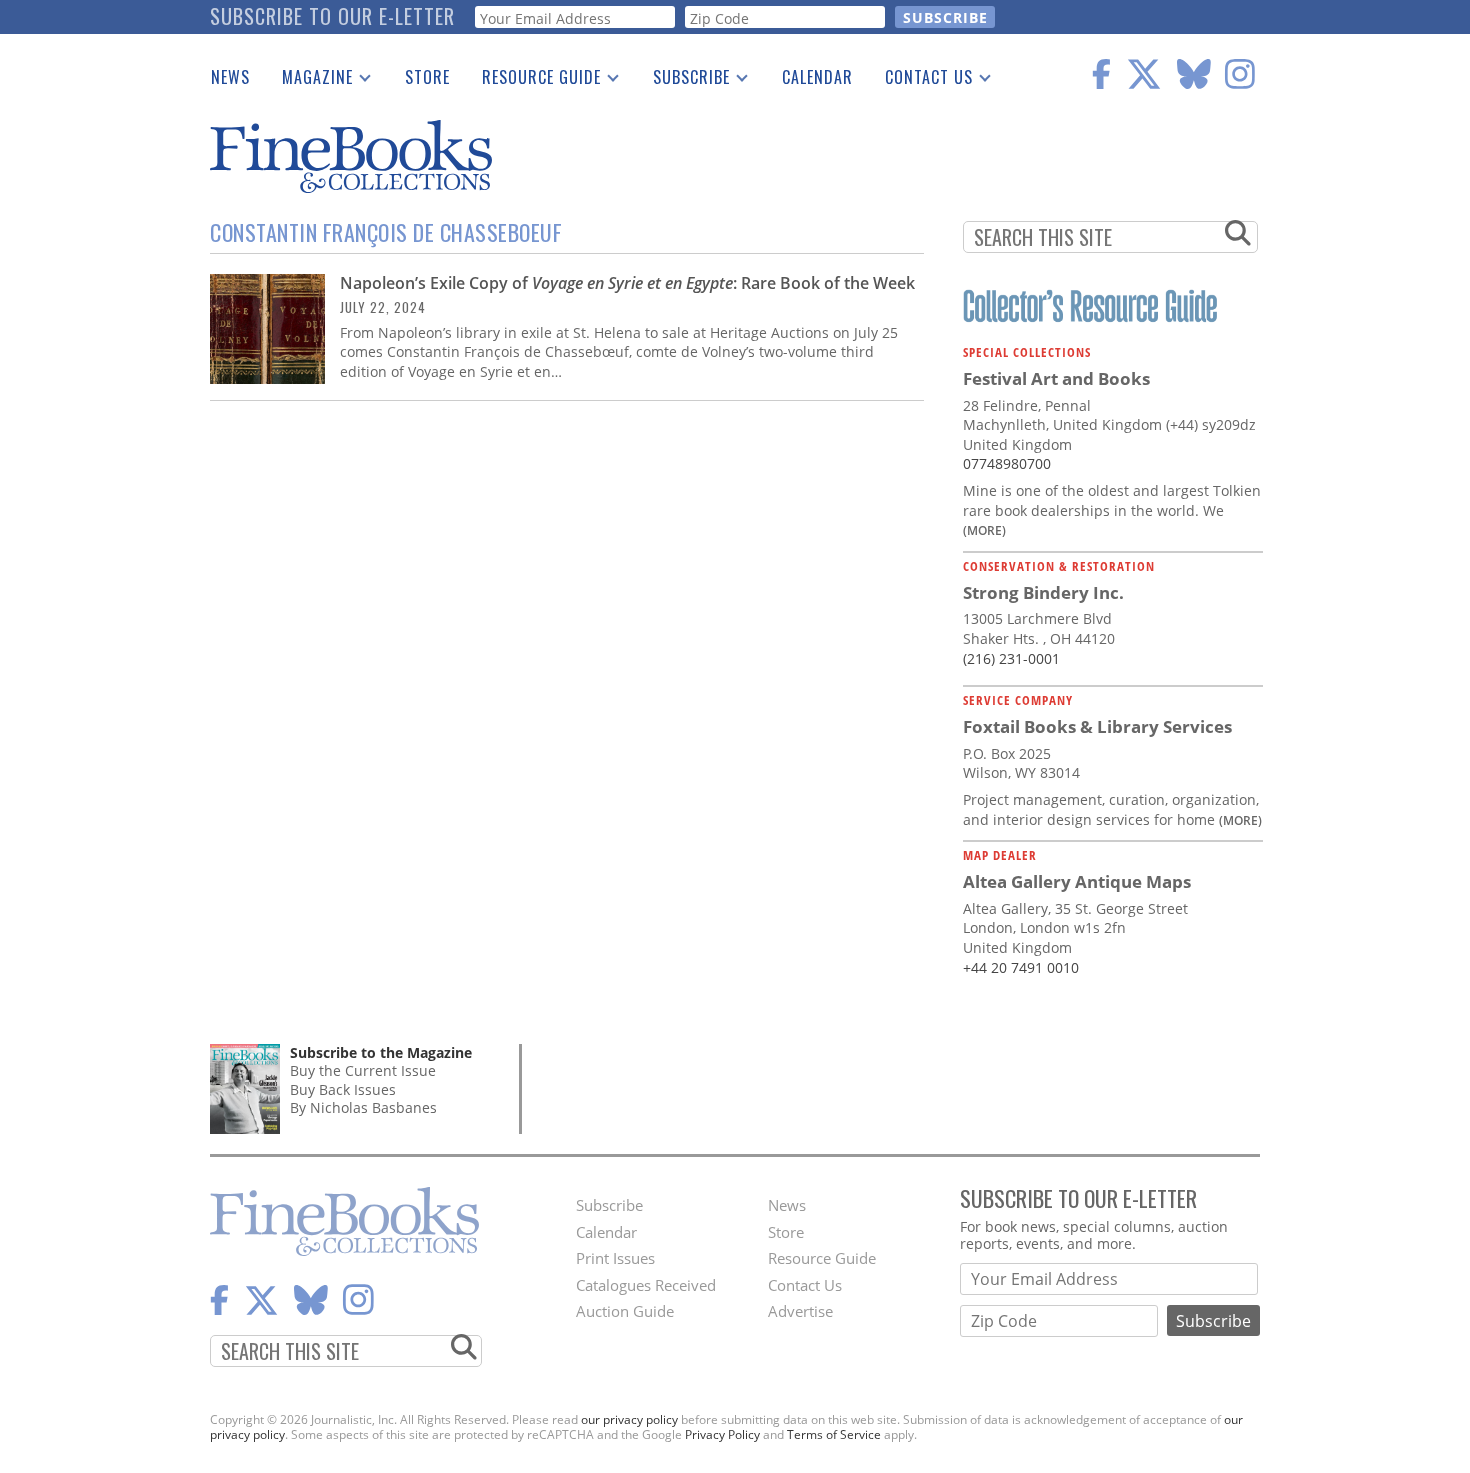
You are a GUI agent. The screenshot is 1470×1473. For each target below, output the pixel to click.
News (230, 77)
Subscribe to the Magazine (381, 1052)
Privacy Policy (722, 1434)
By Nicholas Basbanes (363, 1107)
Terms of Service (834, 1434)
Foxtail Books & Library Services (1097, 726)
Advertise (800, 1311)
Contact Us (921, 81)
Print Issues (615, 1258)
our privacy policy (629, 1419)
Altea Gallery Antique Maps (1077, 881)
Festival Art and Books (1056, 378)
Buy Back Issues (343, 1089)
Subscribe (683, 81)
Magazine (309, 81)
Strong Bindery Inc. (1043, 592)
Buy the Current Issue (363, 1070)
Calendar (817, 77)
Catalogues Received (646, 1285)
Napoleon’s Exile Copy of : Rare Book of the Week (627, 283)
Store (427, 77)
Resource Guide (533, 81)
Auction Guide (625, 1311)
